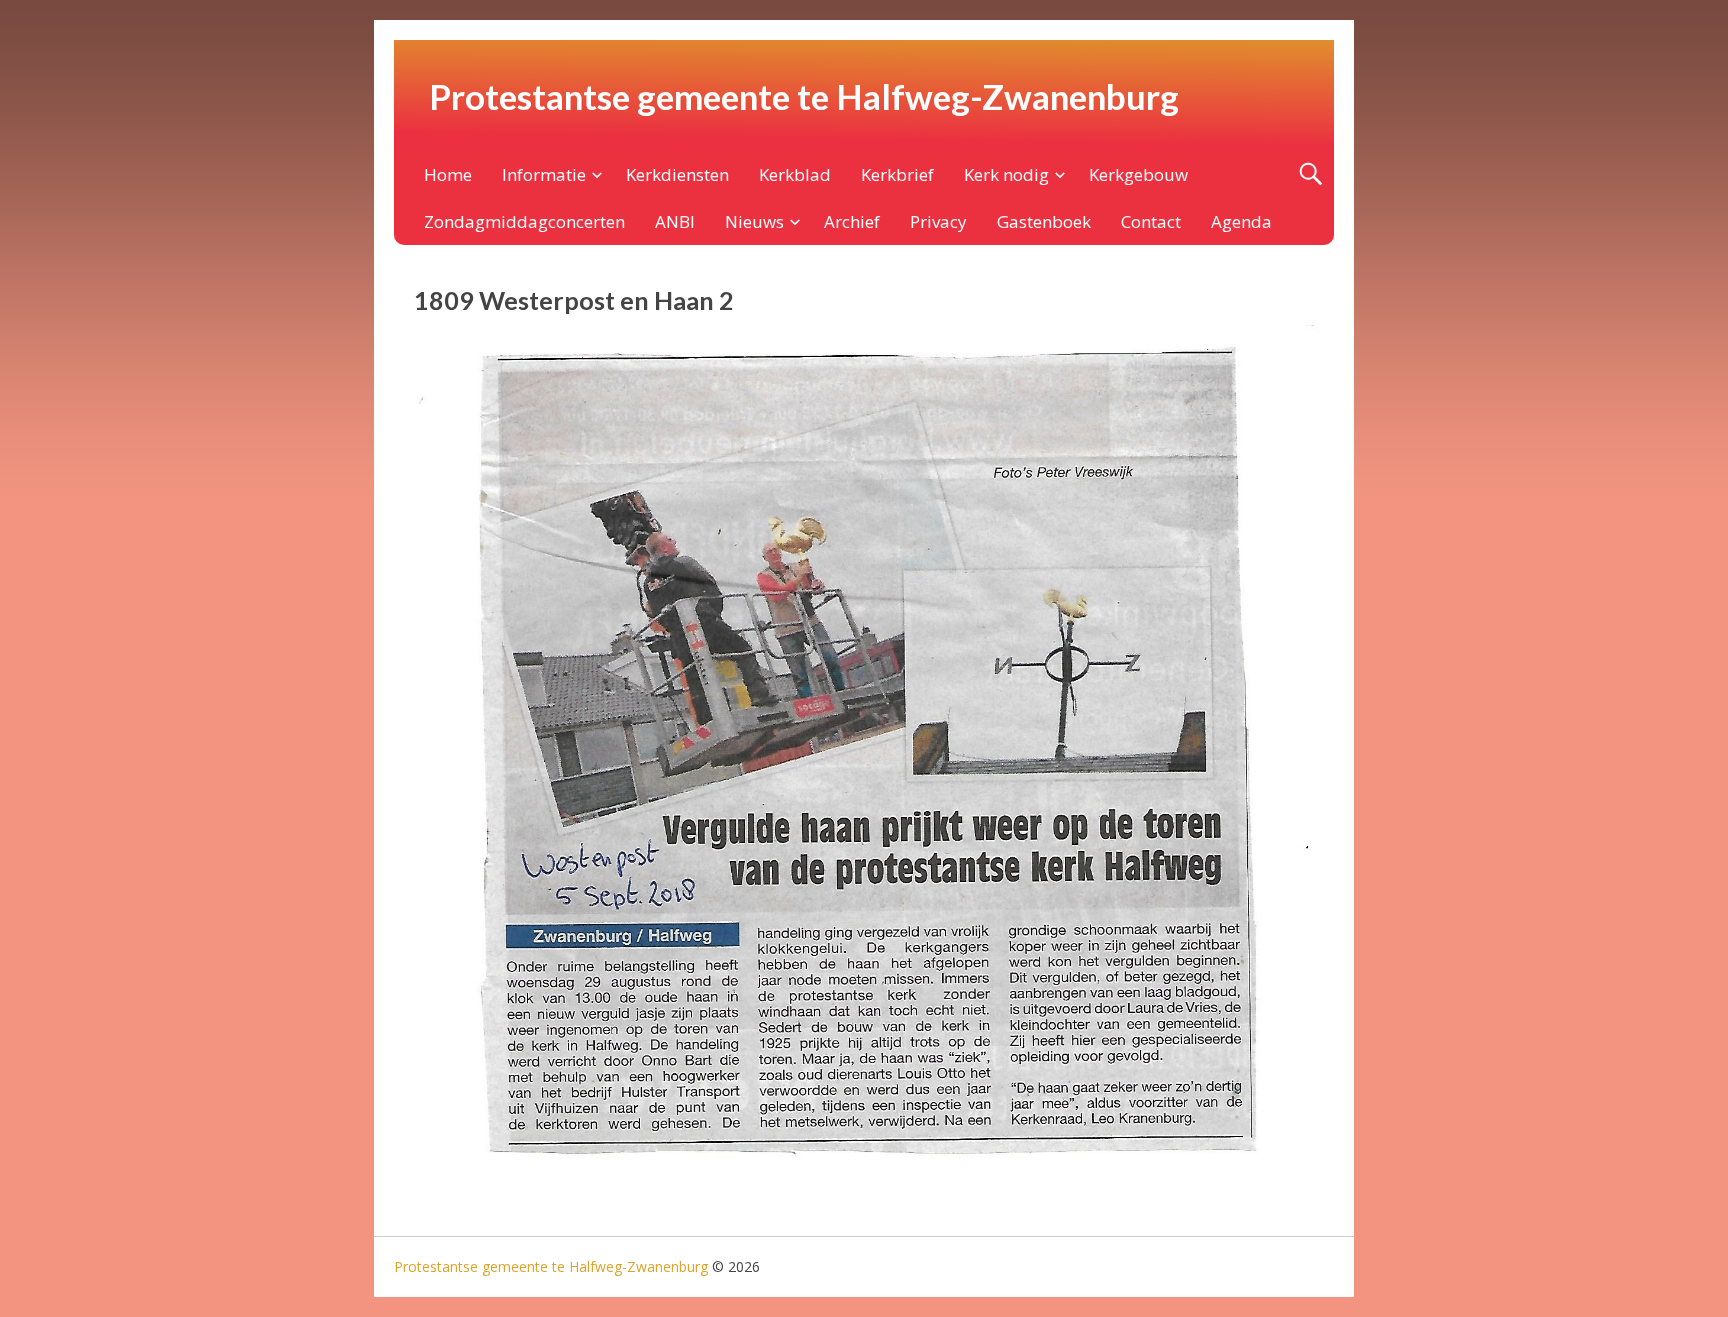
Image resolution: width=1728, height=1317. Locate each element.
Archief (852, 221)
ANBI (675, 221)
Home (448, 174)
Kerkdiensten (677, 174)
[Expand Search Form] (1310, 174)
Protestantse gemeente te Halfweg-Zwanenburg (804, 96)
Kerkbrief (897, 174)
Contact (1151, 221)
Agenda (1241, 221)
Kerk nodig (1006, 174)
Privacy (938, 221)
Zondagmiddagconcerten (524, 221)
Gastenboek (1044, 221)
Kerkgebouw (1138, 174)
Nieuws (754, 221)
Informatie (544, 174)
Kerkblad (795, 174)
